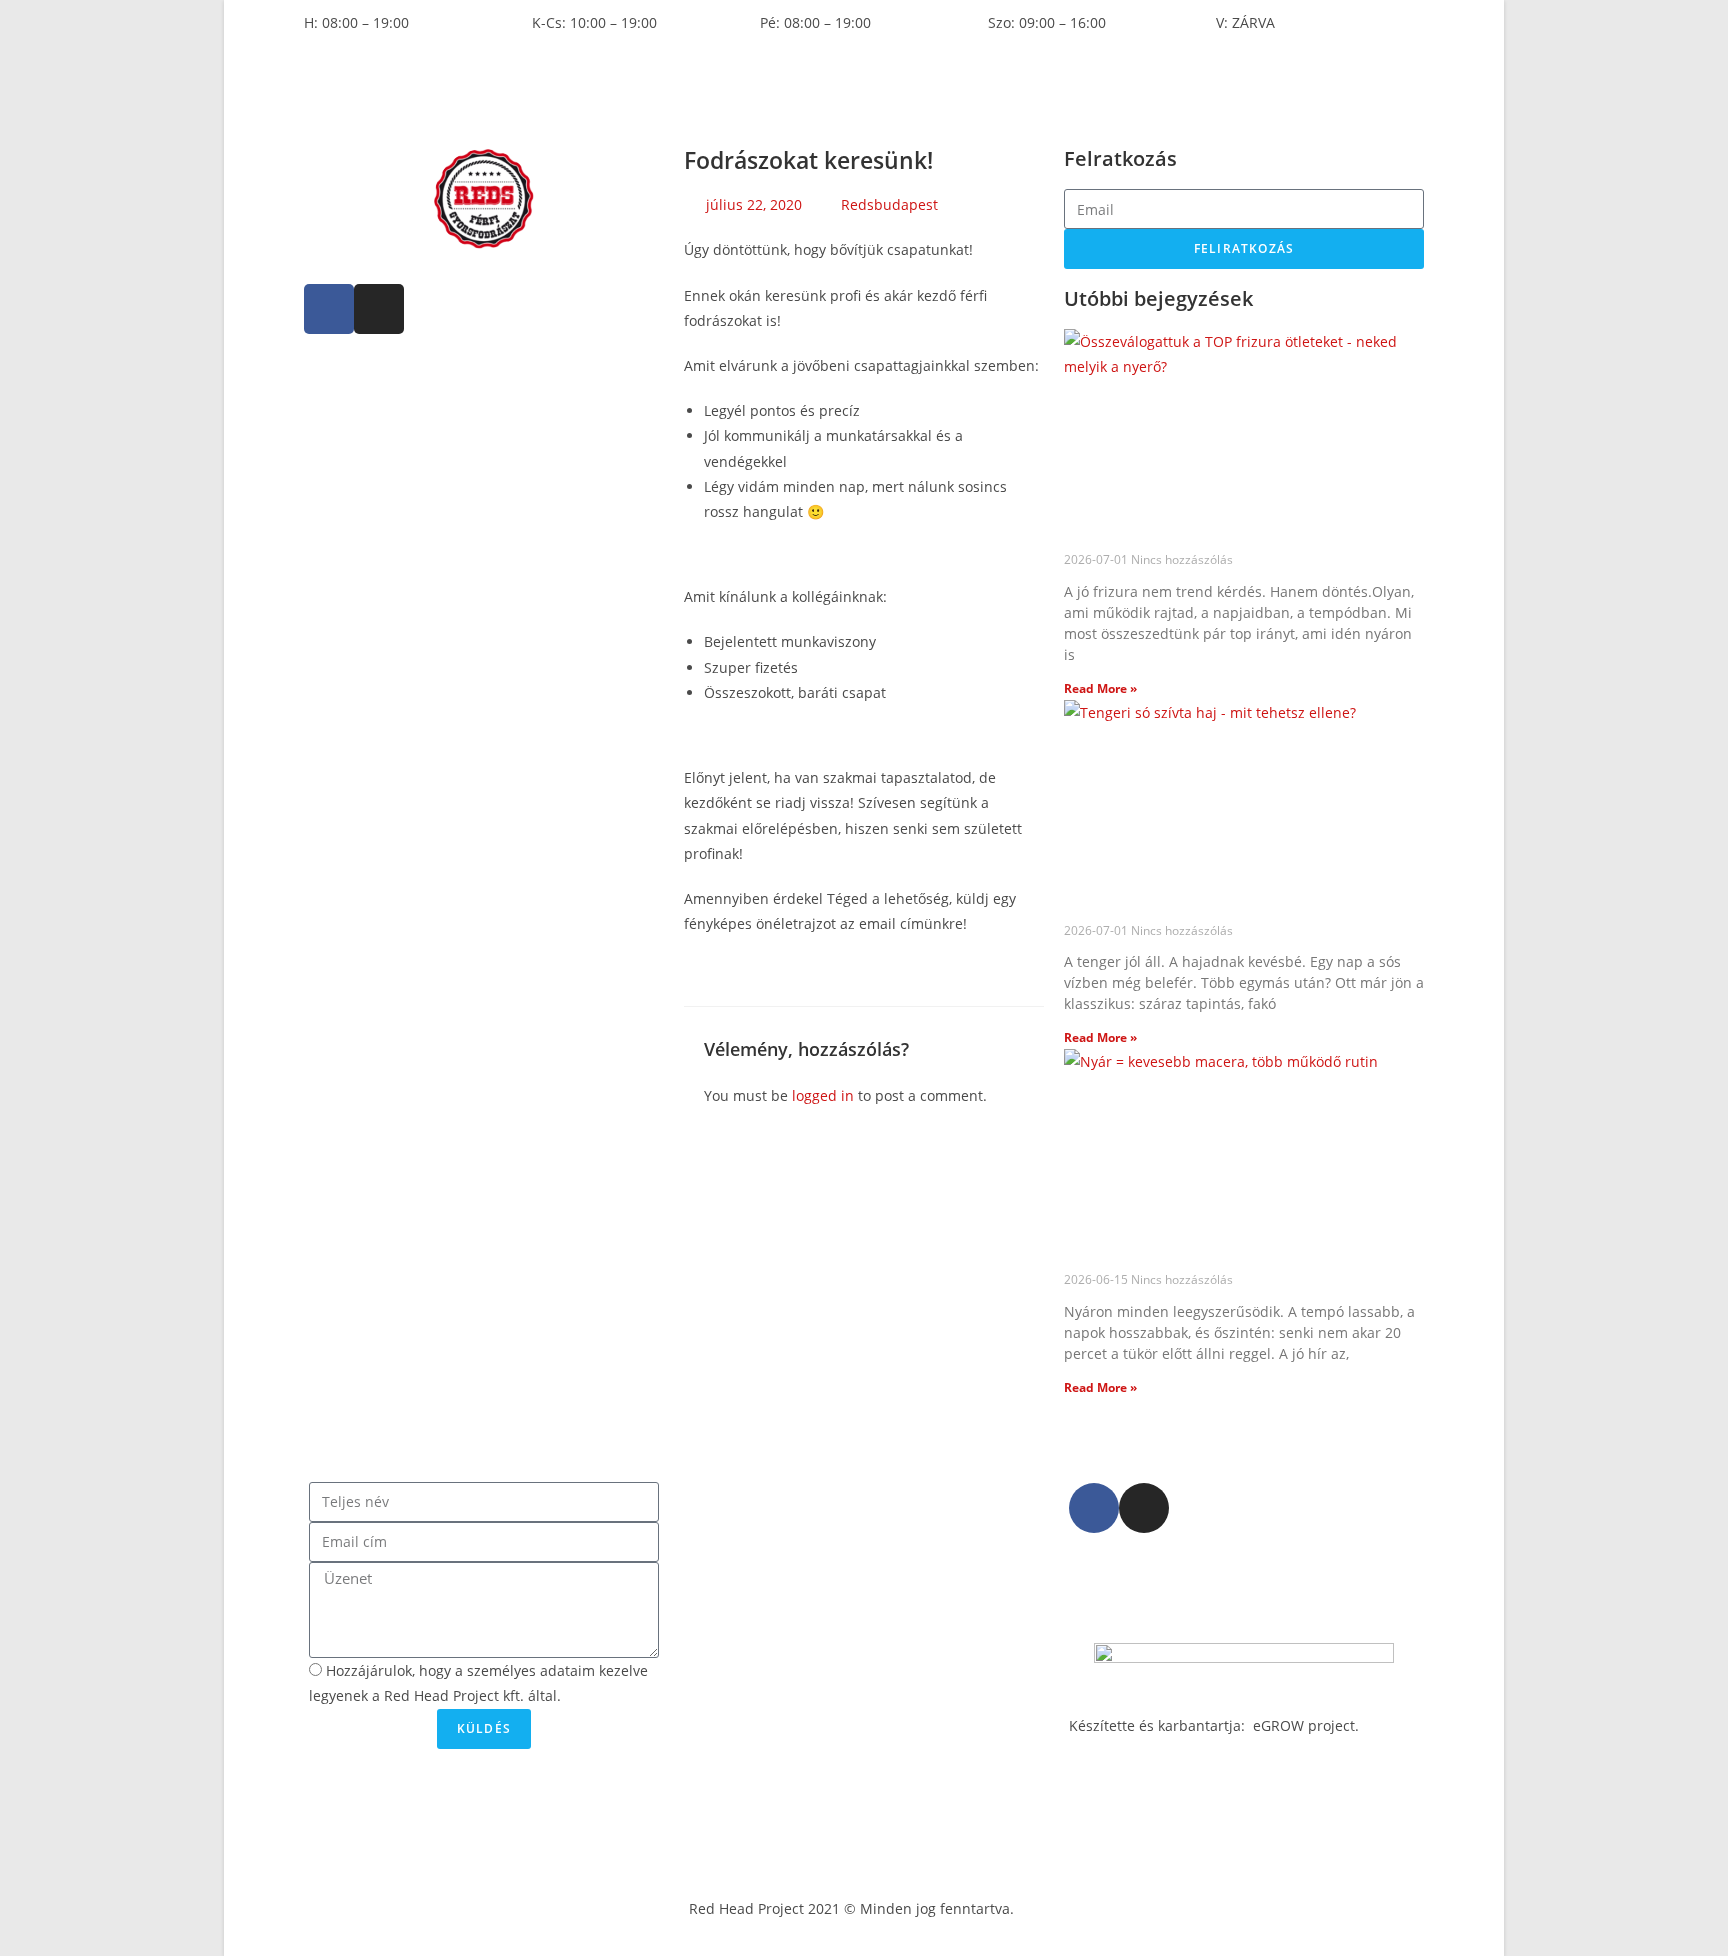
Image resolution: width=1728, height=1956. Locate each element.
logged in (823, 1095)
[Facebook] (329, 309)
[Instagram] (379, 309)
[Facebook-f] (1094, 1508)
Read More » (1100, 688)
